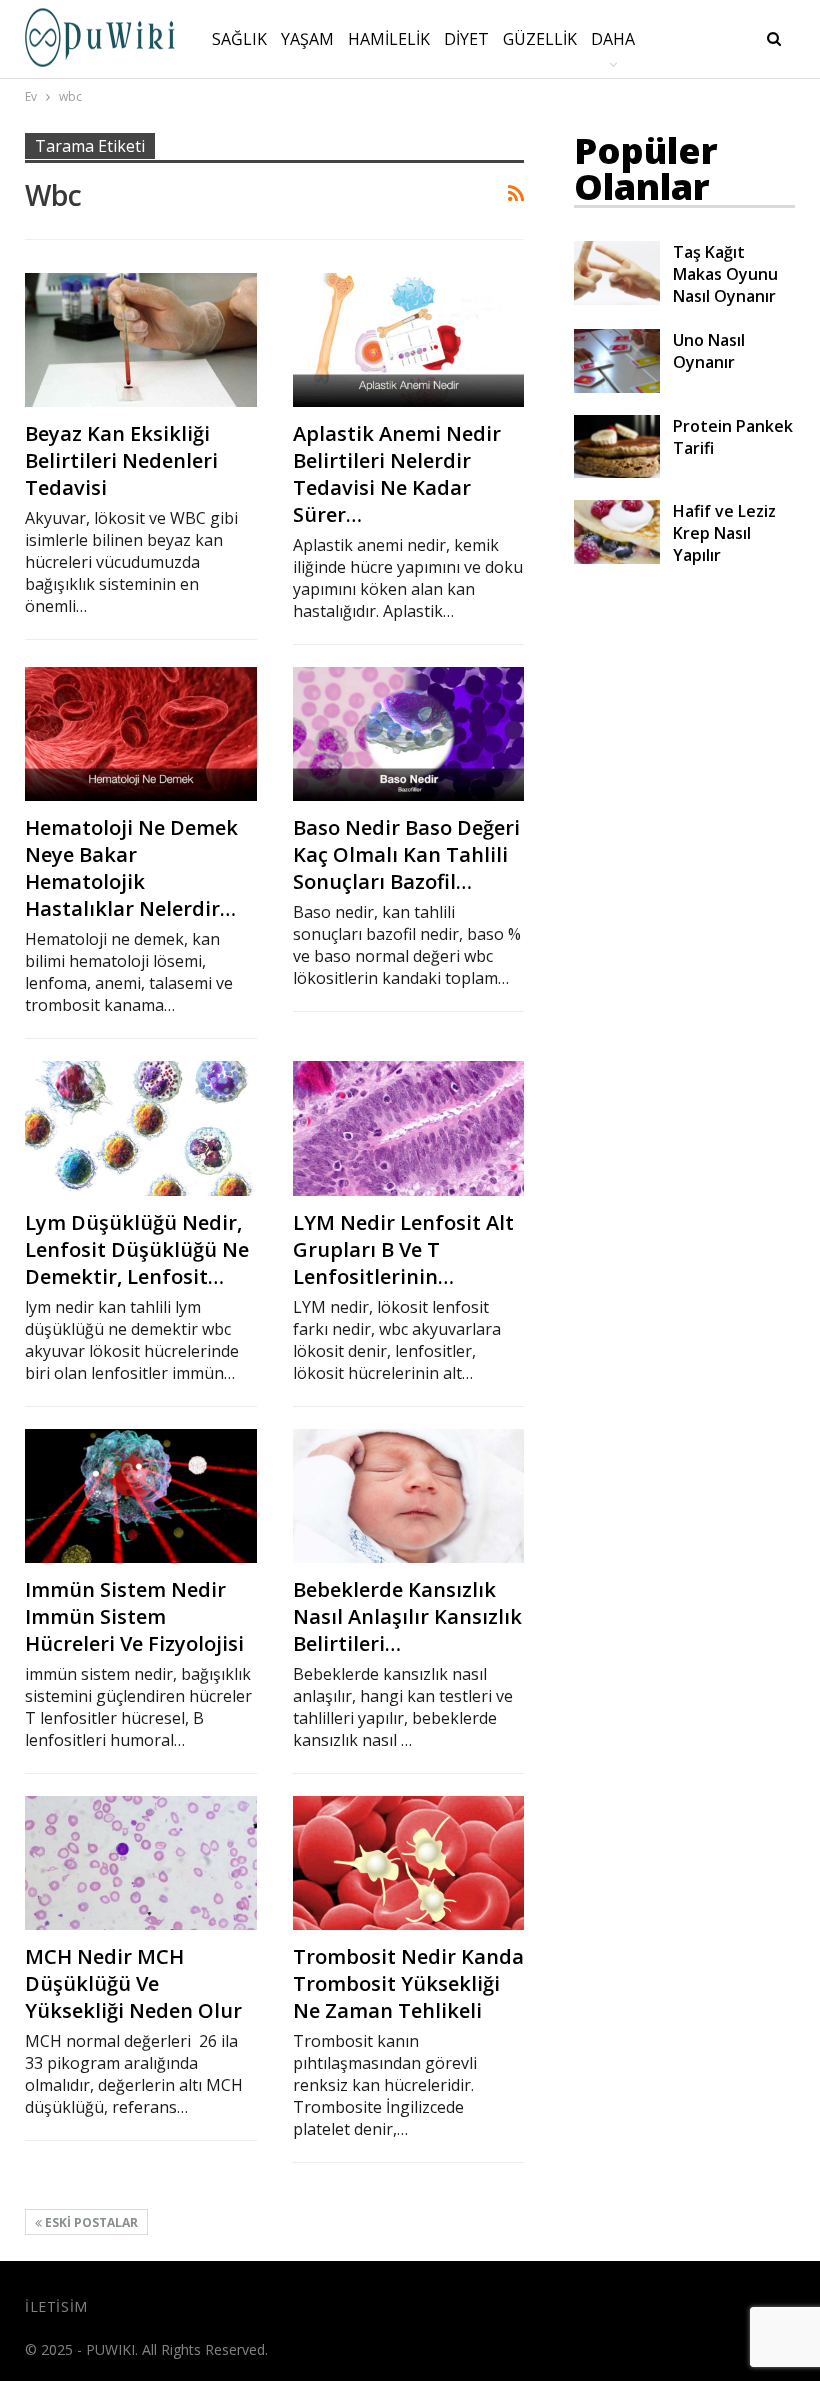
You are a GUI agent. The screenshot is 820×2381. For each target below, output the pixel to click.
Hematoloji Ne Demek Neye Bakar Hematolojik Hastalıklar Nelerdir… (131, 868)
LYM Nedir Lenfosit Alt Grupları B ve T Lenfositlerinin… (403, 1249)
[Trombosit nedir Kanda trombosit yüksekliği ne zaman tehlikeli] (409, 1863)
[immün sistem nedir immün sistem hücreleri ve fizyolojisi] (141, 1496)
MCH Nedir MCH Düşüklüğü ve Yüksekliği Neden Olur (133, 1983)
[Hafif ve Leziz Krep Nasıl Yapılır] (617, 532)
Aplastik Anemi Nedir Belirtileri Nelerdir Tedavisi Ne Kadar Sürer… (397, 474)
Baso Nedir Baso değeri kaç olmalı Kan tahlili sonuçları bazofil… (406, 854)
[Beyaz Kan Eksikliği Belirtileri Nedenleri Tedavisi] (141, 340)
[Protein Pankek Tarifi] (617, 447)
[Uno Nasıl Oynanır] (617, 361)
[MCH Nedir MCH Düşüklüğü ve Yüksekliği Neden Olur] (141, 1863)
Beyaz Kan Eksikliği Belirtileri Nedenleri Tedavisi (121, 460)
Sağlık (239, 39)
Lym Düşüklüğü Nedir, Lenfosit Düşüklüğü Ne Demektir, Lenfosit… (137, 1249)
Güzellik (540, 39)
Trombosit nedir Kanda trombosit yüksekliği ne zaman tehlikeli (408, 1983)
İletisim (56, 2306)
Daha (613, 39)
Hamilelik (389, 39)
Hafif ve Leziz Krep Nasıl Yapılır (724, 533)
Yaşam (307, 39)
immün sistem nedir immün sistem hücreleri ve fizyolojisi (134, 1616)
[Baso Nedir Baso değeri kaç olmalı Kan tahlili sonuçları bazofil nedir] (409, 734)
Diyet (466, 39)
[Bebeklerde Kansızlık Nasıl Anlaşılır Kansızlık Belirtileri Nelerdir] (409, 1496)
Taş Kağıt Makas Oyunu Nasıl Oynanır (725, 274)
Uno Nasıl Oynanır (709, 351)
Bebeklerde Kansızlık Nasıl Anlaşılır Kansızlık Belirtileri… (407, 1616)
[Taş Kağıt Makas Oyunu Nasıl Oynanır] (617, 273)
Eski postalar (90, 2222)
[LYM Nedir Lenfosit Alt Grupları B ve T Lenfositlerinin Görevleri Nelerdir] (409, 1128)
